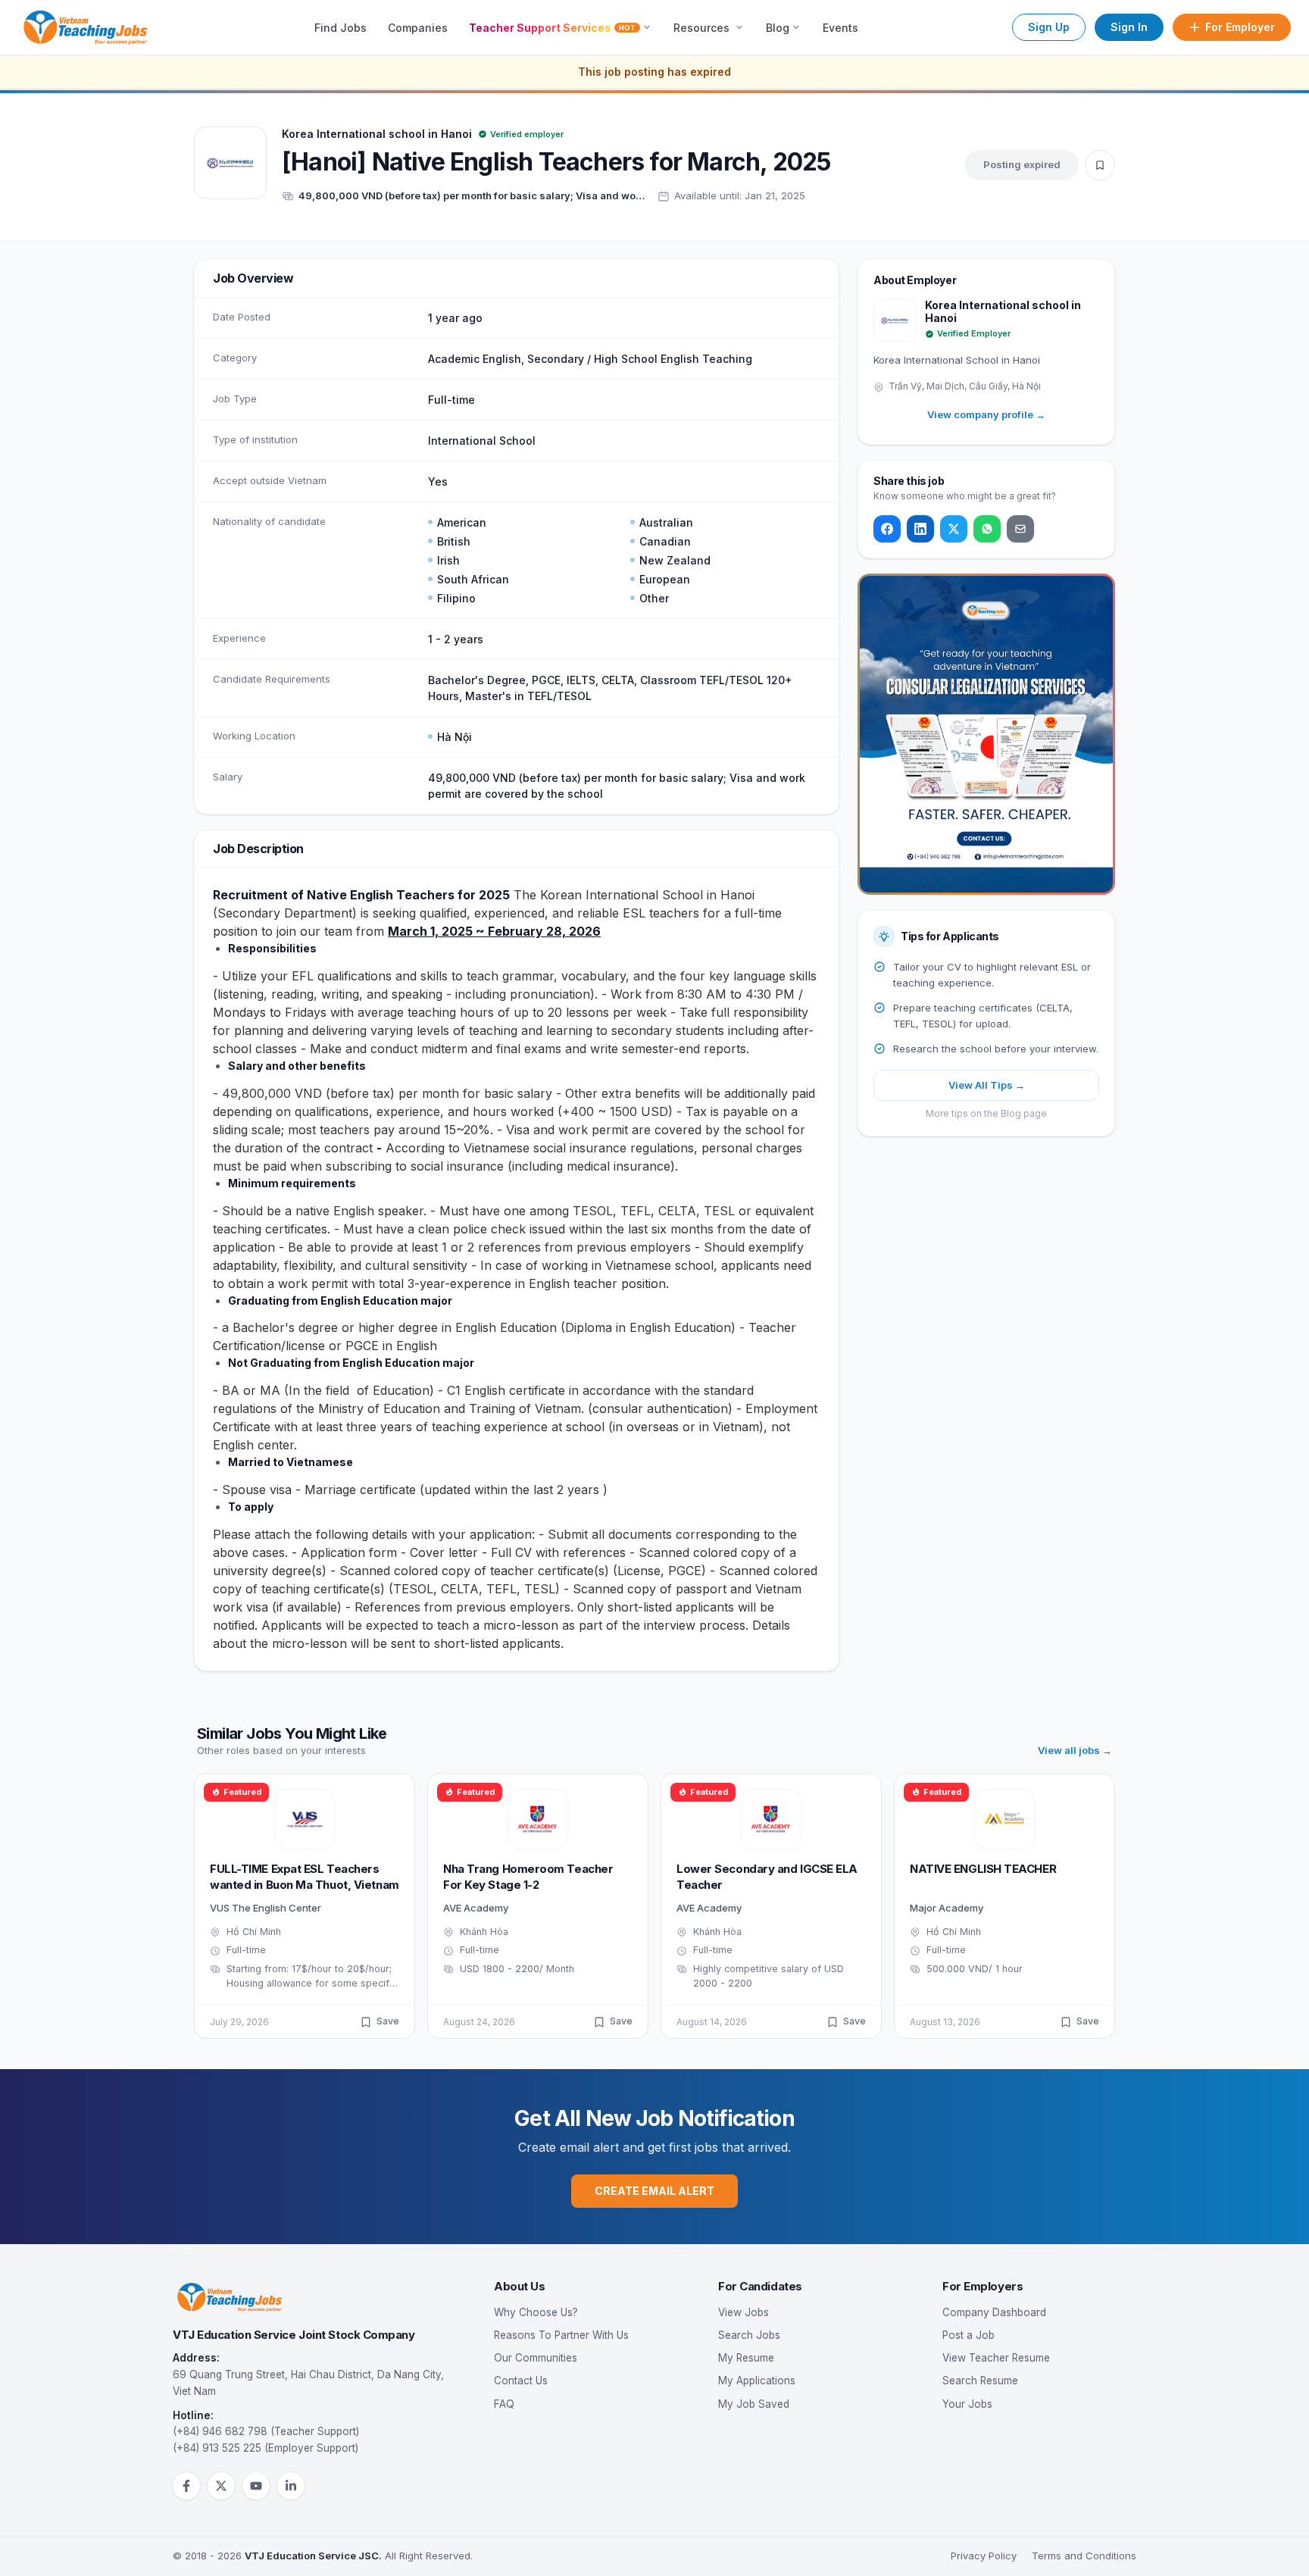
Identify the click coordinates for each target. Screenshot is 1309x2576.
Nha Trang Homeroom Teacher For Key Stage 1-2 (528, 1877)
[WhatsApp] (987, 529)
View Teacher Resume (996, 2358)
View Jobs (744, 2312)
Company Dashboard (994, 2312)
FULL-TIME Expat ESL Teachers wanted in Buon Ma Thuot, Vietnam (305, 1877)
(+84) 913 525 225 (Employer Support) (266, 2448)
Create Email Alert (654, 2191)
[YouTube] (256, 2486)
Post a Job (968, 2335)
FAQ (504, 2404)
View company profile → (986, 414)
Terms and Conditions (1084, 2556)
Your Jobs (967, 2404)
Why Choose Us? (536, 2312)
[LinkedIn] (920, 529)
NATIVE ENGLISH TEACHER (983, 1869)
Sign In (1129, 27)
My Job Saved (754, 2404)
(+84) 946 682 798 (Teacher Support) (266, 2431)
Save (388, 2021)
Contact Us (521, 2381)
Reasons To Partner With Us (561, 2335)
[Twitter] (954, 529)
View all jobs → (1075, 1750)
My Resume (746, 2358)
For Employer (1240, 27)
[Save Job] (1100, 165)
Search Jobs (749, 2335)
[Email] (1020, 529)
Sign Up (1049, 27)
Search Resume (980, 2381)
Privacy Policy (984, 2556)
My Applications (757, 2381)
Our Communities (536, 2358)
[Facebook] (887, 529)
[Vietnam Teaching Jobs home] (89, 27)
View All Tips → (987, 1085)
